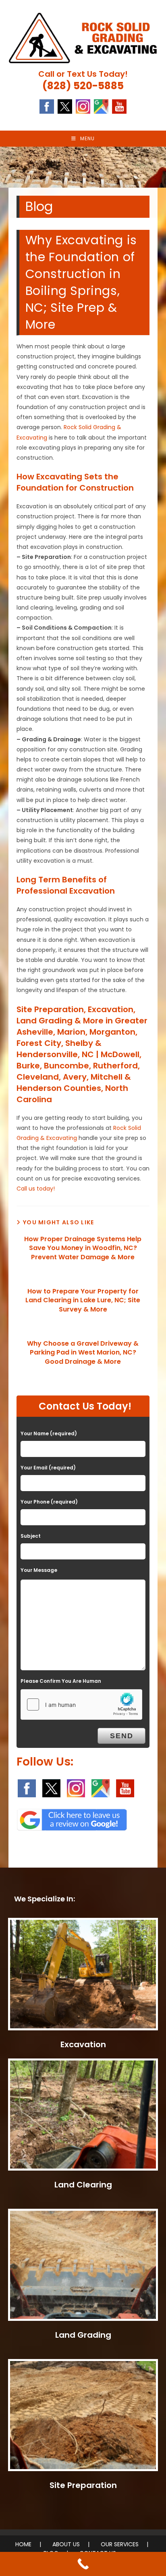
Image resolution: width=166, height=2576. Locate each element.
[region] (83, 167)
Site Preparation (83, 2485)
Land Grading (83, 2335)
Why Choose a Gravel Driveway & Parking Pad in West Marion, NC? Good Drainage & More (83, 1353)
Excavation (83, 2044)
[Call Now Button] (83, 2564)
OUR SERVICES (120, 2544)
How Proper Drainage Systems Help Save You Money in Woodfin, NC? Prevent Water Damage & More (83, 1248)
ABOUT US (66, 2544)
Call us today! (36, 1189)
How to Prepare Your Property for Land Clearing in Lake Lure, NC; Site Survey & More (83, 1300)
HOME (23, 2544)
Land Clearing (83, 2185)
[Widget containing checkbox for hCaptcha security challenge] (81, 1704)
